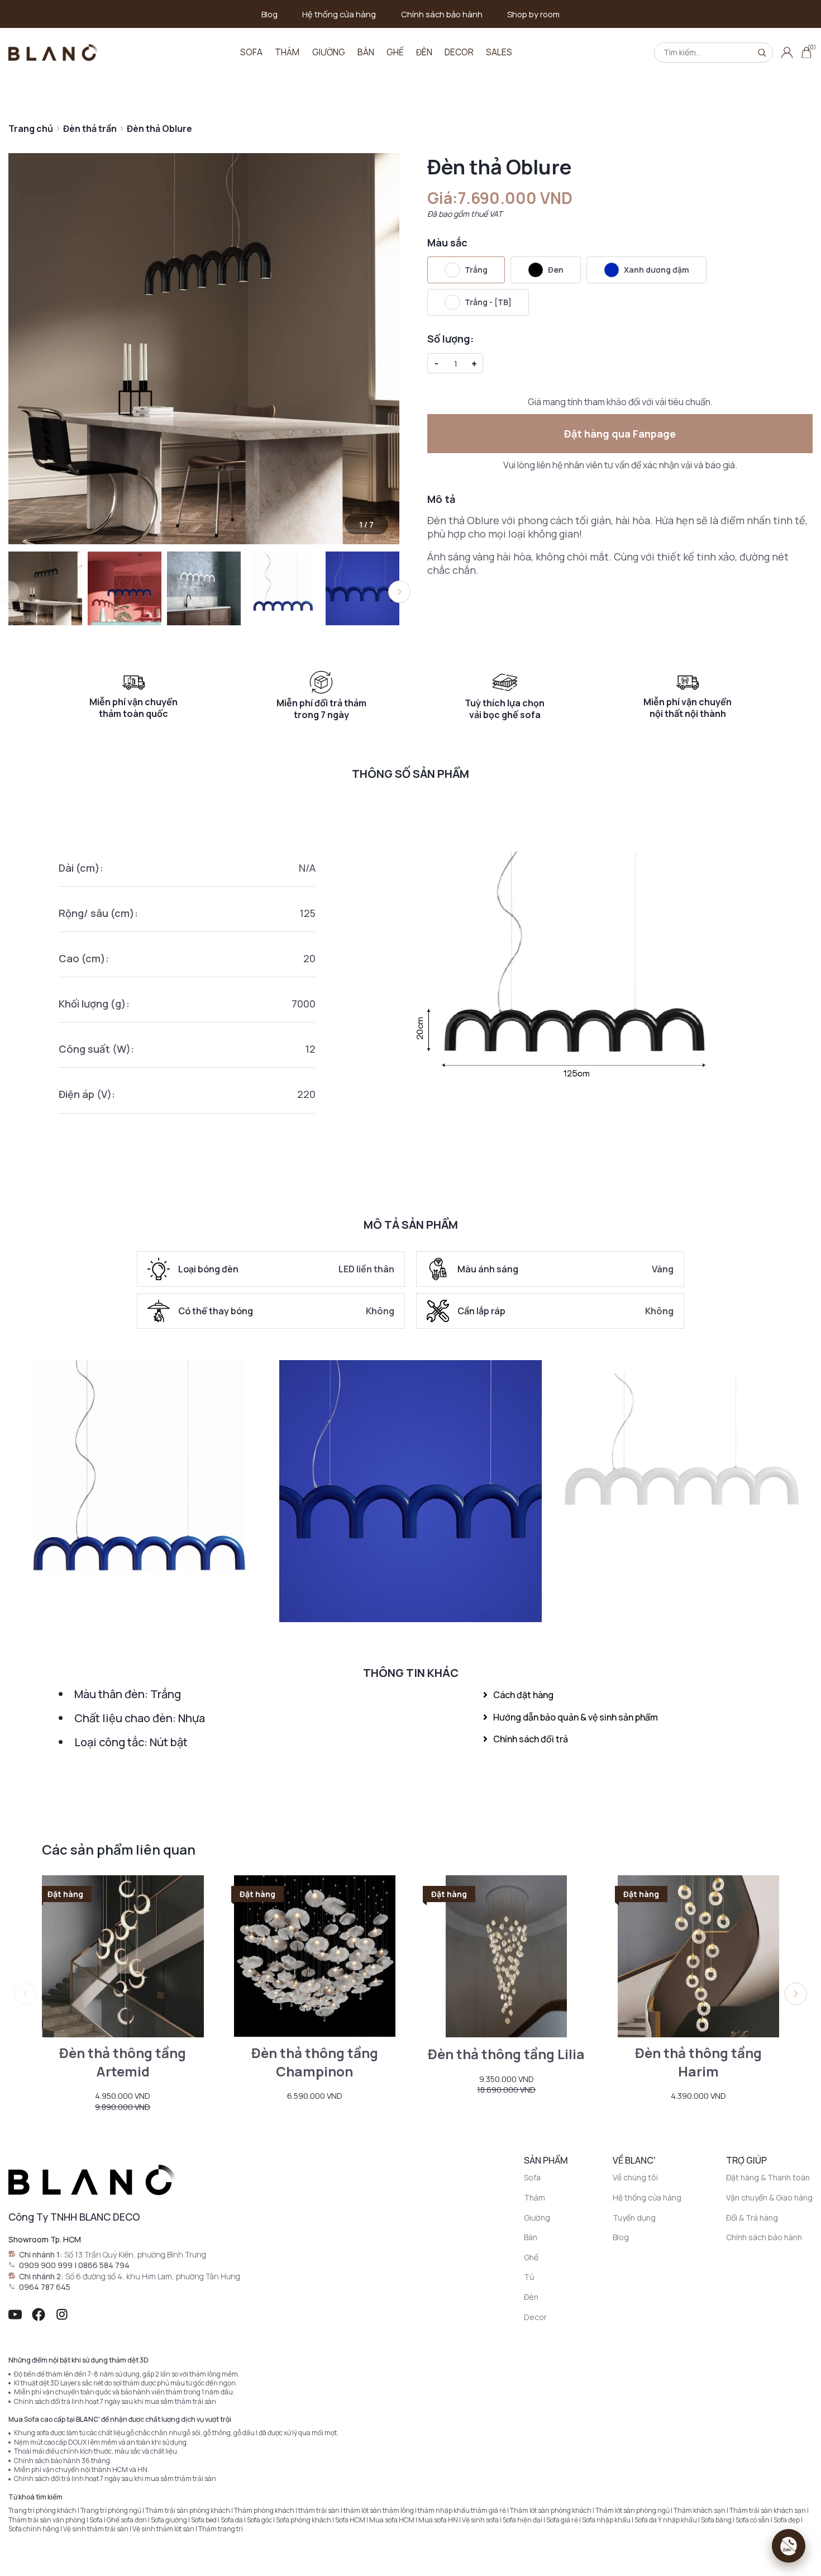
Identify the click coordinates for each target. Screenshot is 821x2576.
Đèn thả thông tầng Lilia (506, 2054)
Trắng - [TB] (488, 302)
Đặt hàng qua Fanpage (620, 434)
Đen (556, 270)
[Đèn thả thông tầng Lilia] (507, 1956)
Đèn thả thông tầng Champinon (315, 2062)
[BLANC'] (53, 52)
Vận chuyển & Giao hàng (769, 2197)
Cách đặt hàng (523, 1695)
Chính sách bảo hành (442, 14)
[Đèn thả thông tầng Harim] (699, 1956)
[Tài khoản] (787, 53)
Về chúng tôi (635, 2177)
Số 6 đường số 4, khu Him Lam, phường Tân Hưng (153, 2276)
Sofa (251, 52)
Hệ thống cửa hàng (339, 14)
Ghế (395, 52)
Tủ (529, 2277)
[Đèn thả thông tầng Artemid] (123, 1956)
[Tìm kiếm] (762, 53)
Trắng (476, 270)
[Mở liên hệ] (789, 2546)
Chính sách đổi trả (531, 1739)
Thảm (287, 52)
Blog (269, 14)
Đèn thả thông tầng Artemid (123, 2062)
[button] (399, 592)
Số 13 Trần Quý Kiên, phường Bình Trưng (135, 2254)
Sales (499, 52)
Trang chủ (31, 129)
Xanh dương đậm (657, 270)
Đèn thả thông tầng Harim (698, 2062)
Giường (329, 52)
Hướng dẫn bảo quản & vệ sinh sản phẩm (576, 1717)
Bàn (366, 52)
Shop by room (533, 14)
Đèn (424, 52)
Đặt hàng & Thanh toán (768, 2177)
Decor (459, 52)
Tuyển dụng (634, 2218)
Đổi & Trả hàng (752, 2218)
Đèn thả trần (90, 129)
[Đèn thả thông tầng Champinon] (315, 1956)
